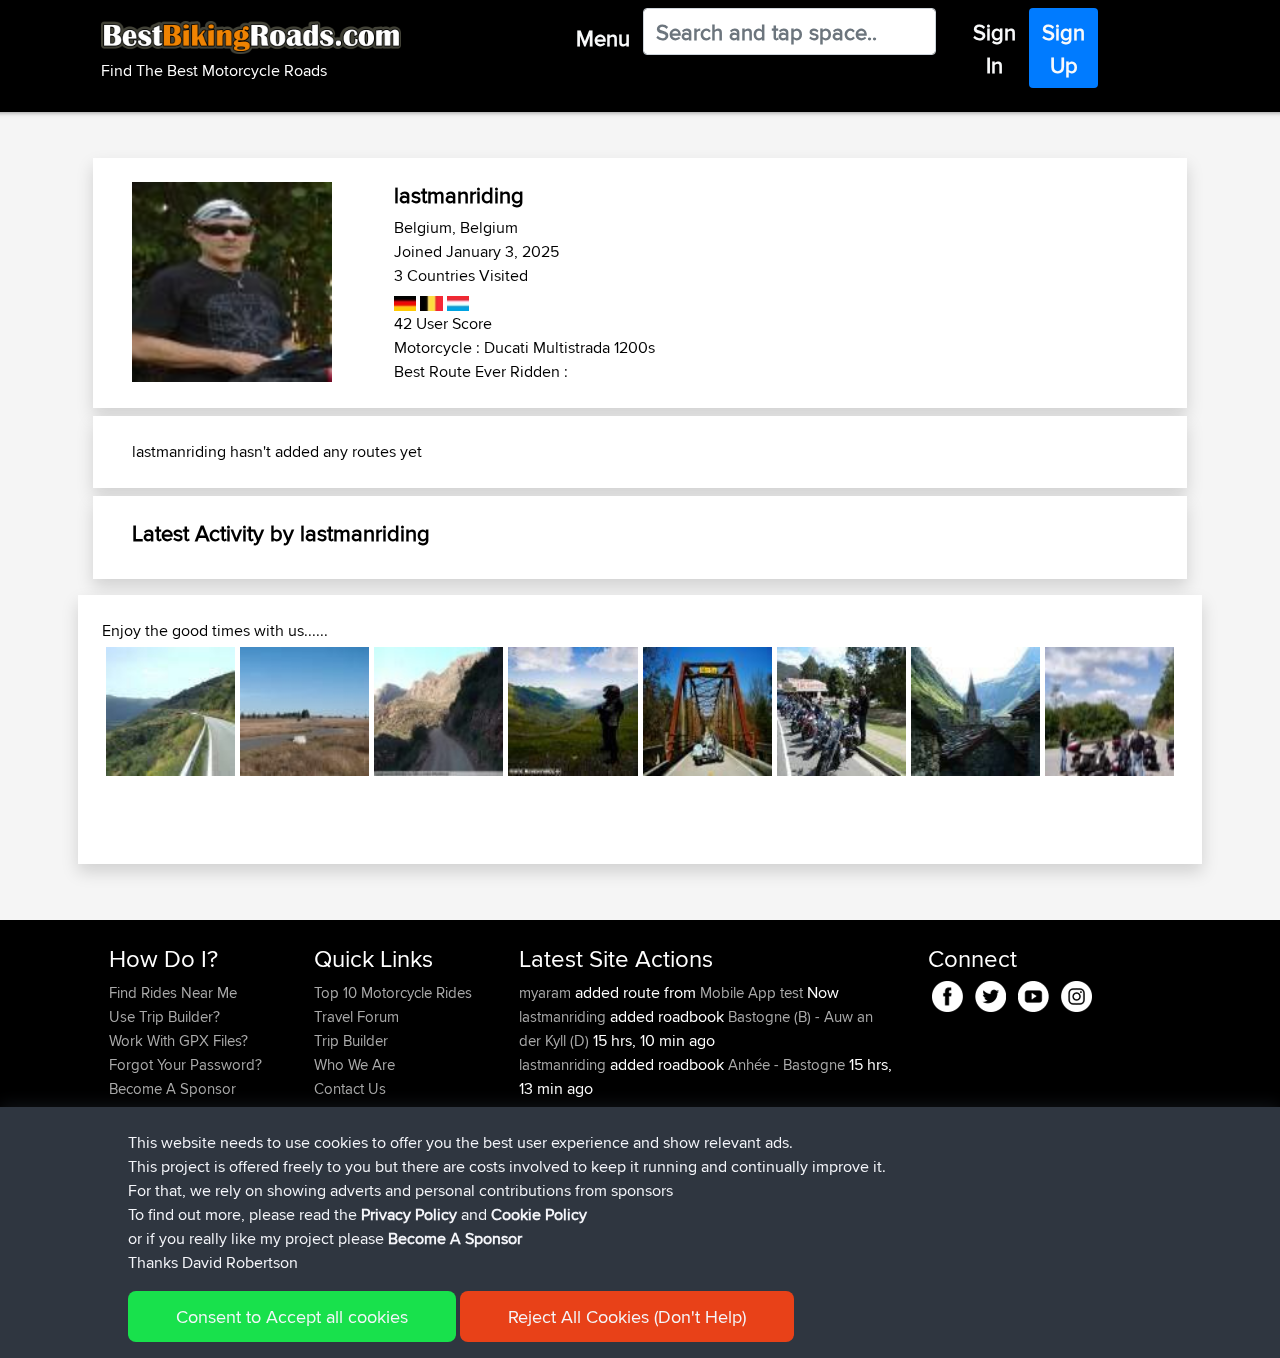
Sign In (994, 48)
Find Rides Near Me (173, 992)
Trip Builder (351, 1040)
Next (1204, 711)
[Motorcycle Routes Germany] (405, 299)
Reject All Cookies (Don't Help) (627, 1316)
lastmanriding (564, 1016)
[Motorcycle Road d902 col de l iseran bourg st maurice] (975, 711)
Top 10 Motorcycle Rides (393, 992)
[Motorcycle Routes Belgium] (429, 299)
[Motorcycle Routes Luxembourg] (456, 299)
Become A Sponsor (172, 1088)
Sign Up (1063, 48)
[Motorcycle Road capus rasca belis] (304, 711)
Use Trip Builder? (164, 1016)
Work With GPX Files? (178, 1040)
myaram (547, 992)
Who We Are (354, 1064)
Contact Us (350, 1088)
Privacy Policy (409, 1214)
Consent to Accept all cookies (292, 1316)
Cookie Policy (539, 1214)
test (791, 992)
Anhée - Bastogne (786, 1064)
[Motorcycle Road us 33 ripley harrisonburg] (1109, 711)
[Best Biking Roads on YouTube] (1033, 992)
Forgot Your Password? (185, 1064)
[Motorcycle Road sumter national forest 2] (707, 711)
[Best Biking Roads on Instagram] (1076, 992)
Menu (603, 38)
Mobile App (738, 992)
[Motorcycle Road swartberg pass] (438, 711)
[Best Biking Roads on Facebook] (947, 992)
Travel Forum (356, 1016)
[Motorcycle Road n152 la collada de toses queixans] (170, 711)
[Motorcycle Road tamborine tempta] (841, 711)
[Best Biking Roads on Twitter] (990, 992)
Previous (76, 711)
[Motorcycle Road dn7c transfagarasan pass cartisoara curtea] (572, 711)
